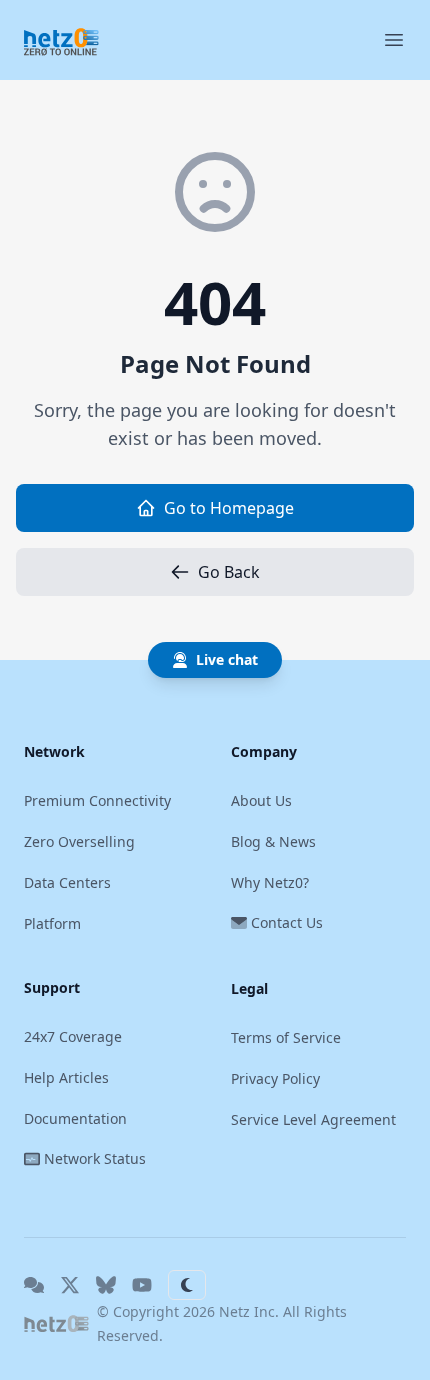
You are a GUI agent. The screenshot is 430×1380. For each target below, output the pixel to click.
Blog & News (273, 841)
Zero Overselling (79, 841)
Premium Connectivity (97, 800)
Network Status (95, 1158)
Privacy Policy (275, 1078)
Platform (52, 923)
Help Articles (66, 1077)
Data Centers (67, 882)
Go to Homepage (229, 508)
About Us (261, 800)
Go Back (229, 572)
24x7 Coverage (73, 1036)
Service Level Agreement (313, 1119)
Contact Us (287, 922)
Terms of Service (286, 1037)
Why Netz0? (270, 882)
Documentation (75, 1118)
